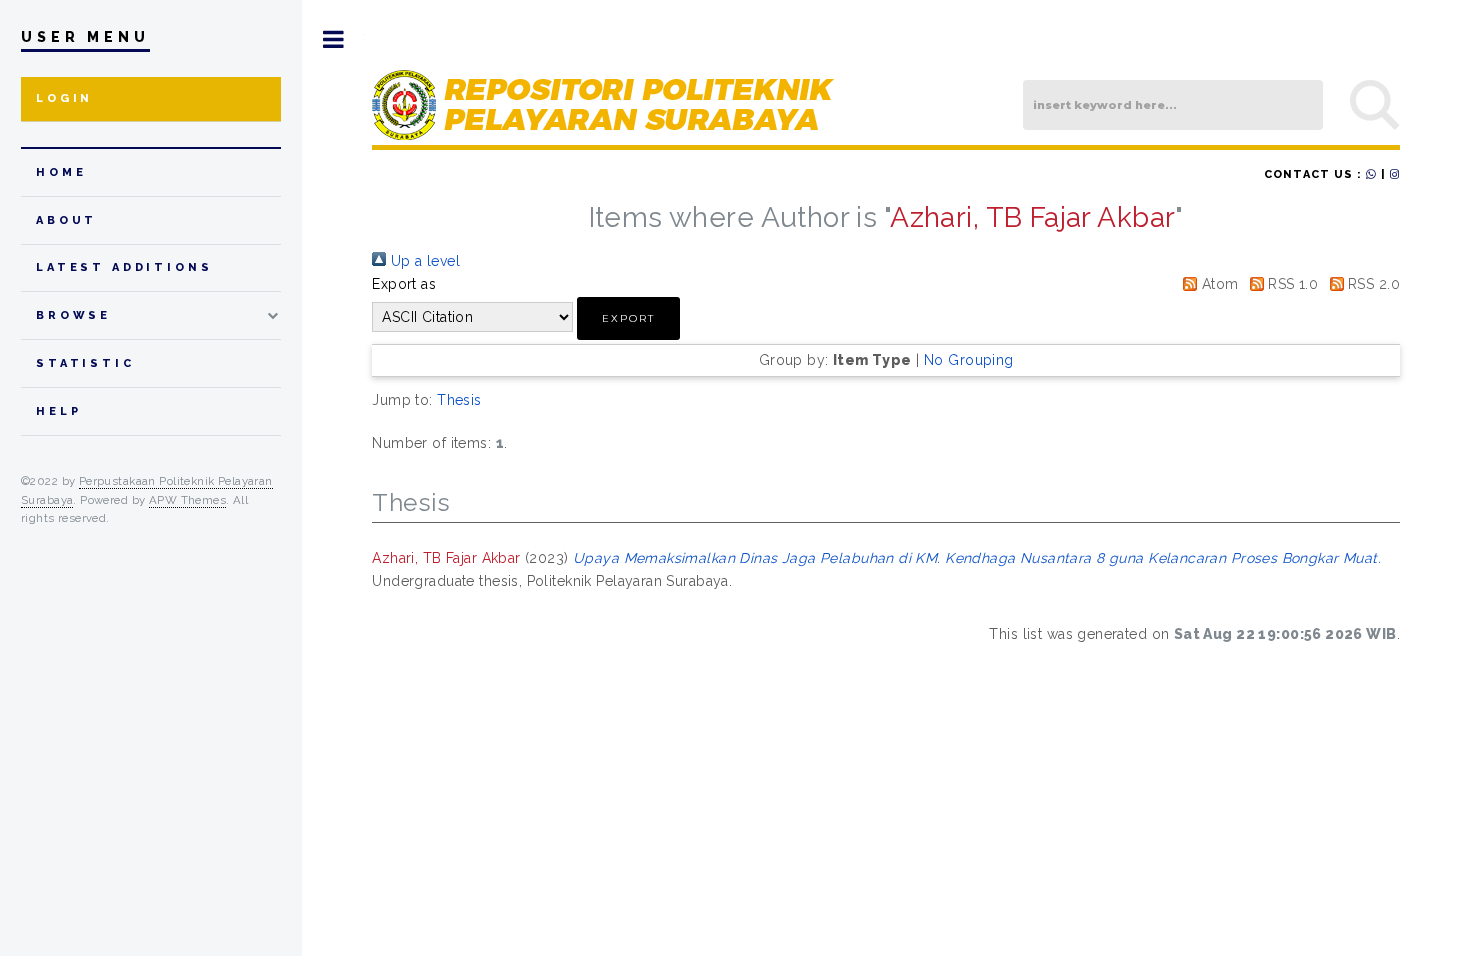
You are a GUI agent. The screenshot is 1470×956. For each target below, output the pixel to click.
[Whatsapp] (1371, 174)
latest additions (124, 267)
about (66, 220)
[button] (628, 318)
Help (58, 411)
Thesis (459, 400)
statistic (85, 363)
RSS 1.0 (1291, 284)
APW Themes (187, 500)
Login (64, 98)
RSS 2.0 (1372, 284)
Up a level (423, 261)
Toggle (333, 39)
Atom (1217, 284)
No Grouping (969, 360)
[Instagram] (1395, 174)
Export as (404, 284)
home (61, 172)
